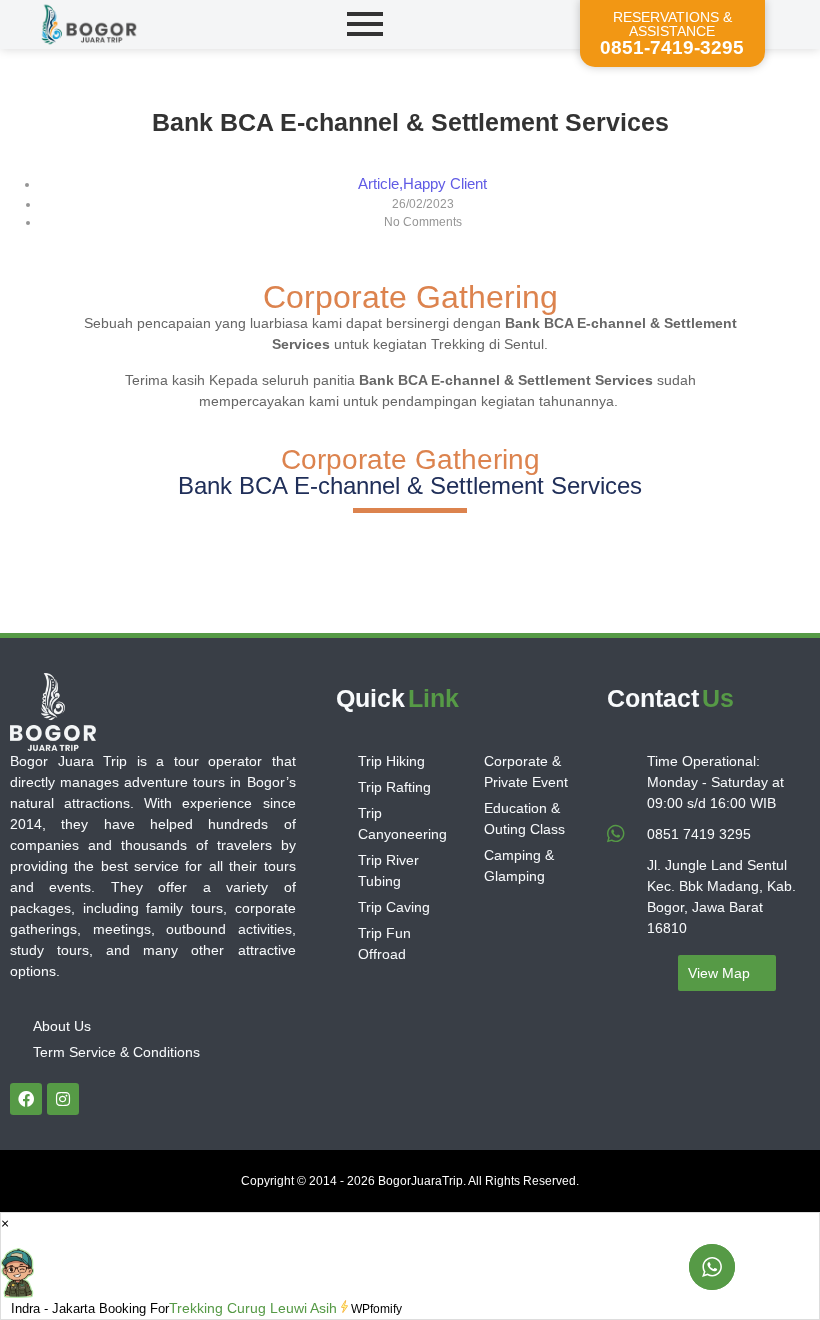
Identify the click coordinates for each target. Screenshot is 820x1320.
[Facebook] (26, 1099)
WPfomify (376, 1308)
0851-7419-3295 (672, 47)
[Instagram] (63, 1099)
